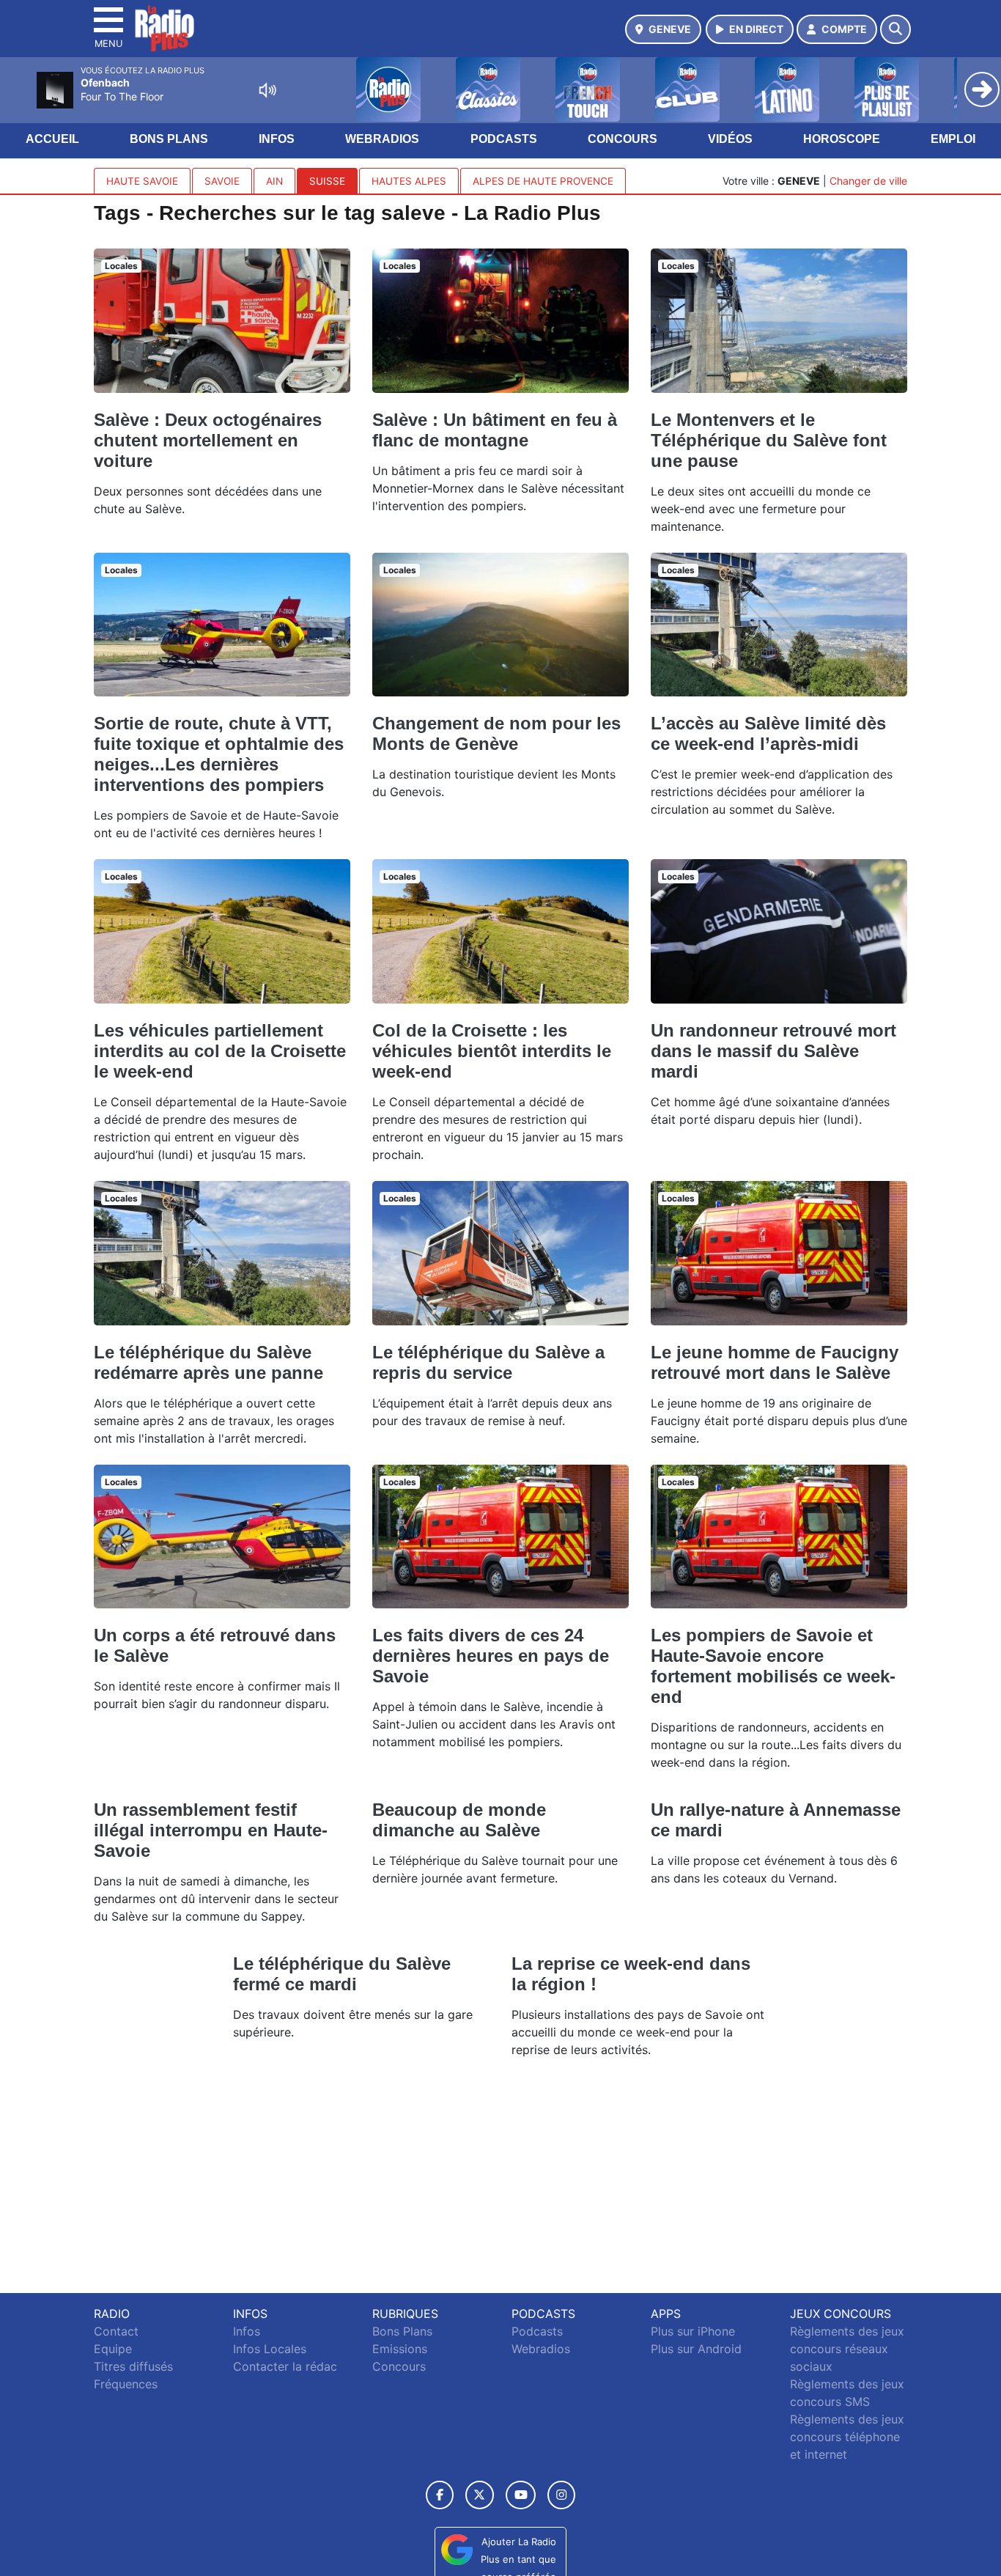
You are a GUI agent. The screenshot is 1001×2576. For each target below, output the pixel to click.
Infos (277, 139)
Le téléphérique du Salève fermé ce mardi (342, 1974)
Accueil (52, 139)
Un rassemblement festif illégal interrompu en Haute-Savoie (211, 1830)
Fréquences (126, 2384)
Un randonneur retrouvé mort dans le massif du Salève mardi (773, 1051)
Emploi (953, 139)
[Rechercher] (895, 29)
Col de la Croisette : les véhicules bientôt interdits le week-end (492, 1051)
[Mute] (267, 90)
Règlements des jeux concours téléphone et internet (847, 2437)
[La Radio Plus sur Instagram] (561, 2495)
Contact (116, 2331)
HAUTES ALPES (409, 181)
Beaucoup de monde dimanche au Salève (459, 1820)
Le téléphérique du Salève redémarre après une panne (208, 1362)
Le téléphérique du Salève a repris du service (488, 1362)
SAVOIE (222, 181)
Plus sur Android (696, 2349)
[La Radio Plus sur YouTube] (521, 2495)
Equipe (113, 2349)
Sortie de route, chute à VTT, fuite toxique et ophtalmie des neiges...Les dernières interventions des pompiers (219, 754)
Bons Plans (169, 139)
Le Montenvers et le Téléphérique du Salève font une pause (769, 440)
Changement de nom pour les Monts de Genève (496, 733)
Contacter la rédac (285, 2366)
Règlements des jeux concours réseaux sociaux (847, 2349)
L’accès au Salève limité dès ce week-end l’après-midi (768, 733)
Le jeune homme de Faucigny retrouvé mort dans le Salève (775, 1362)
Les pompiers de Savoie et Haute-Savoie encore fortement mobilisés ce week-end (773, 1666)
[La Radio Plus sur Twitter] (480, 2495)
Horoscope (842, 139)
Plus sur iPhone (693, 2331)
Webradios (382, 139)
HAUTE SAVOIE (142, 181)
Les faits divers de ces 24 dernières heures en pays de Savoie (491, 1656)
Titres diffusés (133, 2366)
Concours (623, 139)
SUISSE (327, 181)
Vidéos (730, 139)
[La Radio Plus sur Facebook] (440, 2495)
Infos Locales (270, 2349)
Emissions (400, 2349)
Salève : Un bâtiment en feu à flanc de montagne (495, 430)
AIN (274, 181)
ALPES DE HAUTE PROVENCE (543, 181)
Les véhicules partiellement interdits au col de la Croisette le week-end (220, 1051)
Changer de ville (868, 181)
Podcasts (504, 139)
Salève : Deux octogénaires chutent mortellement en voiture (208, 440)
